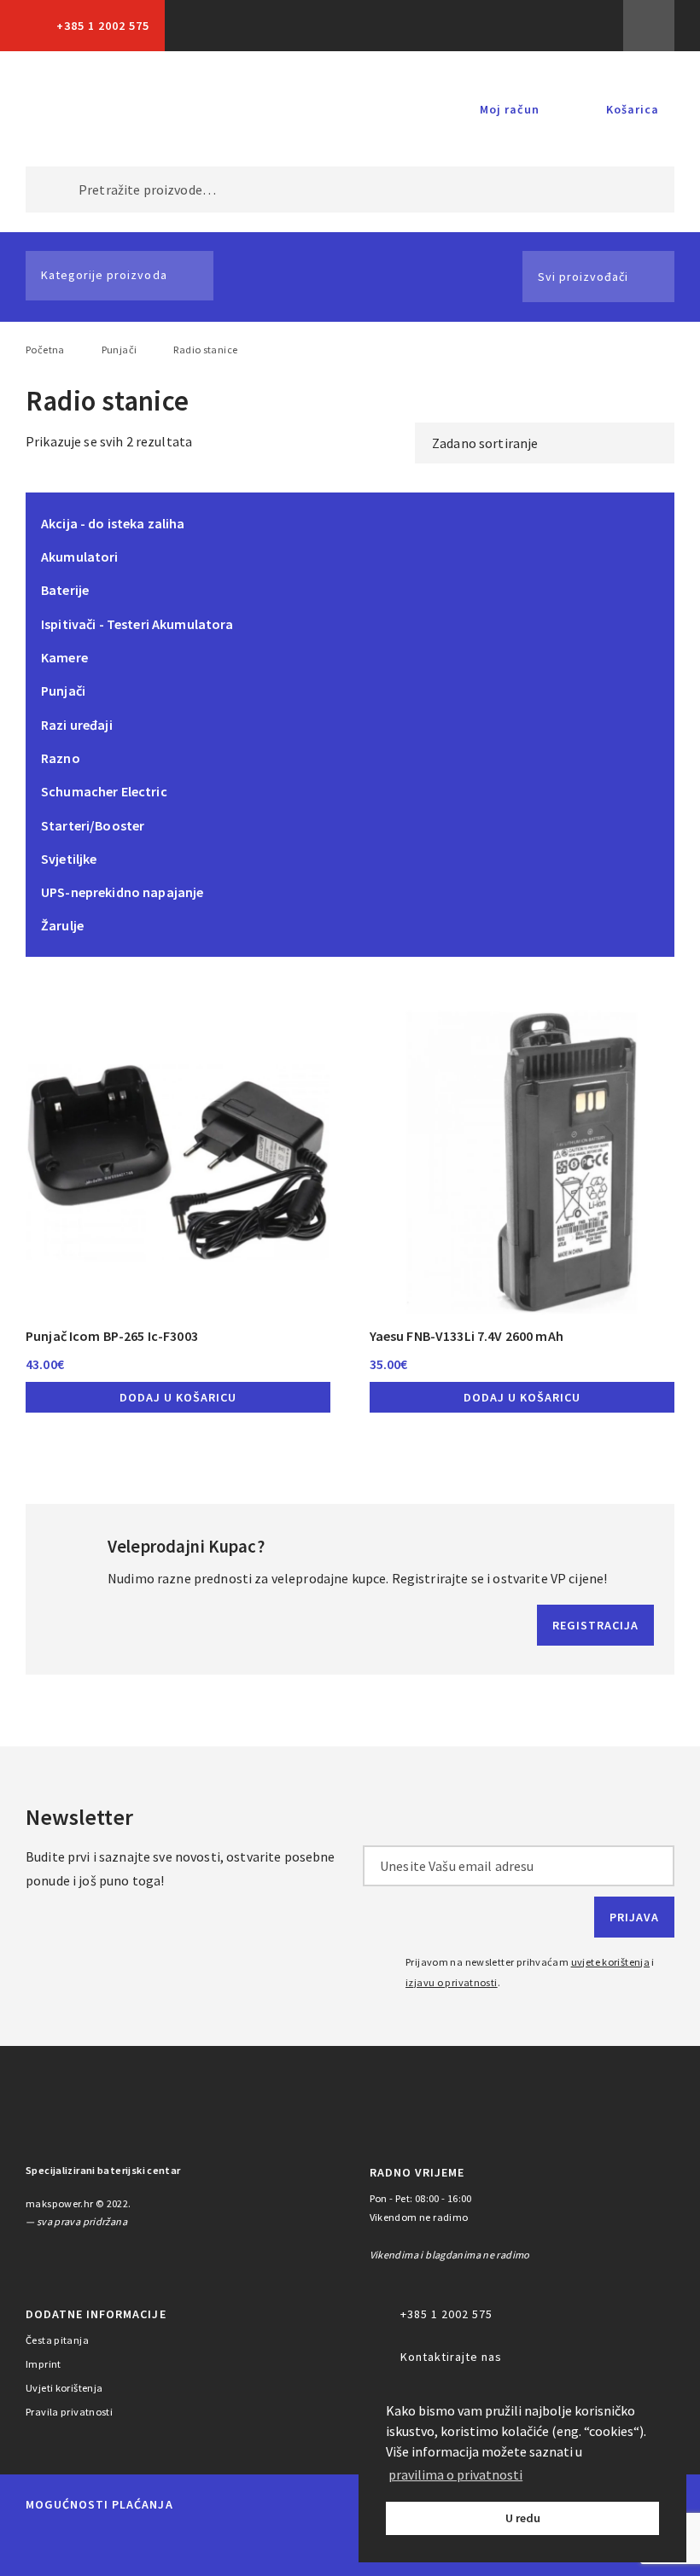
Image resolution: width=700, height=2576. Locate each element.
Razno (61, 758)
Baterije (65, 590)
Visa (163, 2544)
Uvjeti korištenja (64, 2388)
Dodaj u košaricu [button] (178, 1397)
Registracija (595, 1625)
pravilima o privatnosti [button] (455, 2474)
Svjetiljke (69, 859)
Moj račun (510, 109)
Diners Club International (242, 2543)
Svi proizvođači (583, 277)
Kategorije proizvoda (104, 275)
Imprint (44, 2364)
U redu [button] (523, 2518)
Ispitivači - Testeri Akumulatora (137, 624)
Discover (322, 2544)
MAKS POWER (85, 109)
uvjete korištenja (611, 1962)
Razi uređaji (77, 725)
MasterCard (42, 2544)
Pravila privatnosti (69, 2412)
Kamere (64, 657)
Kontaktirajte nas (451, 2357)
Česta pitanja (57, 2340)
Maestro (101, 2544)
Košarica (633, 109)
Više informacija (649, 26)
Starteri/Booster (93, 825)
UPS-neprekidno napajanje (122, 892)
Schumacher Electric (104, 791)
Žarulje (62, 925)
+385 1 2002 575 (103, 26)
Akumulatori (80, 557)
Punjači (120, 350)
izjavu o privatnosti (452, 1982)
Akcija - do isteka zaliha (113, 523)
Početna (45, 350)
